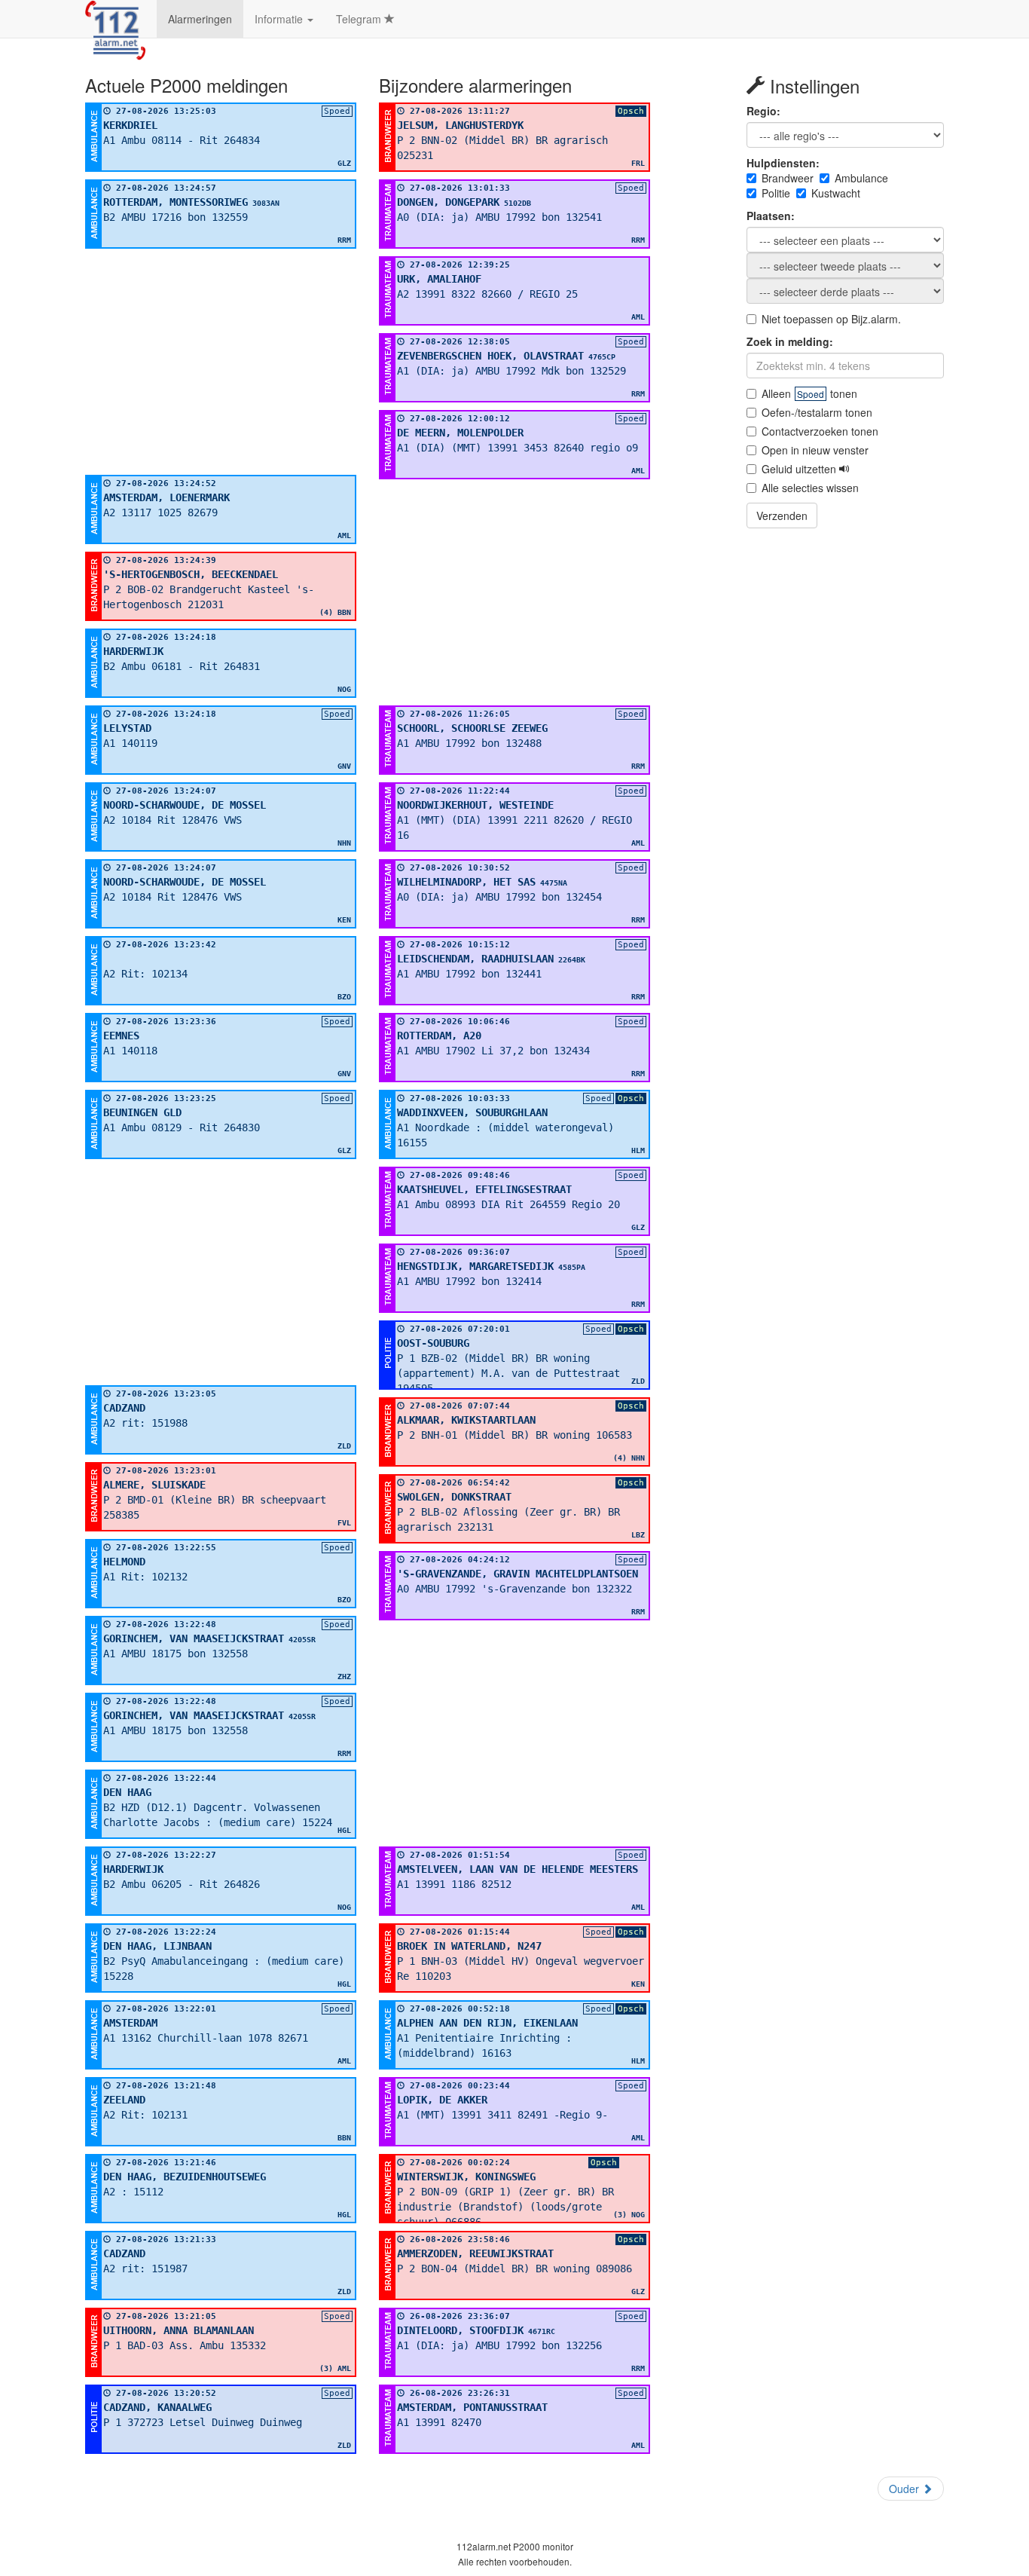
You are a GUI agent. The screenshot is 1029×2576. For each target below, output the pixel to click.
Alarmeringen (200, 19)
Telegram (360, 19)
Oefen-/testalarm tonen (817, 412)
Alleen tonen (809, 393)
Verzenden (782, 516)
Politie (776, 193)
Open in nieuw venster (815, 450)
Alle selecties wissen (810, 488)
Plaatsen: (771, 216)
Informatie (280, 19)
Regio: (763, 111)
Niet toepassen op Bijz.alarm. (831, 319)
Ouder (905, 2489)
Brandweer (788, 178)
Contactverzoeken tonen (820, 431)
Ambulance (861, 178)
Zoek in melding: (790, 341)
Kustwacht (836, 193)
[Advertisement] (221, 362)
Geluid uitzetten (800, 469)
